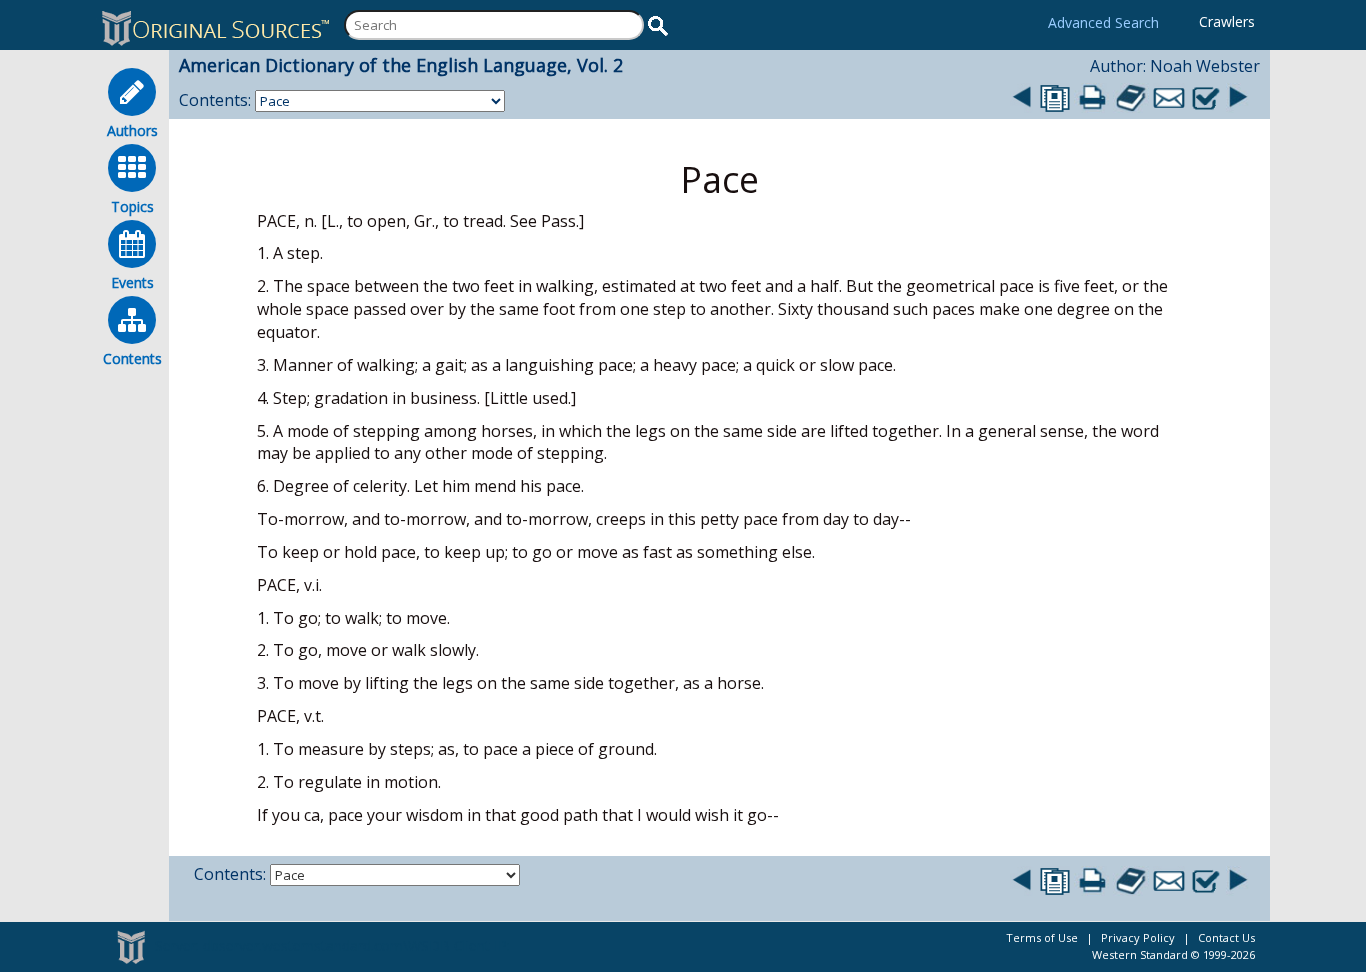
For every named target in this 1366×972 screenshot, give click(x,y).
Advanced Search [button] (1103, 22)
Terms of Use (1042, 937)
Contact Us (1226, 937)
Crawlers (1227, 21)
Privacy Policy (1138, 937)
